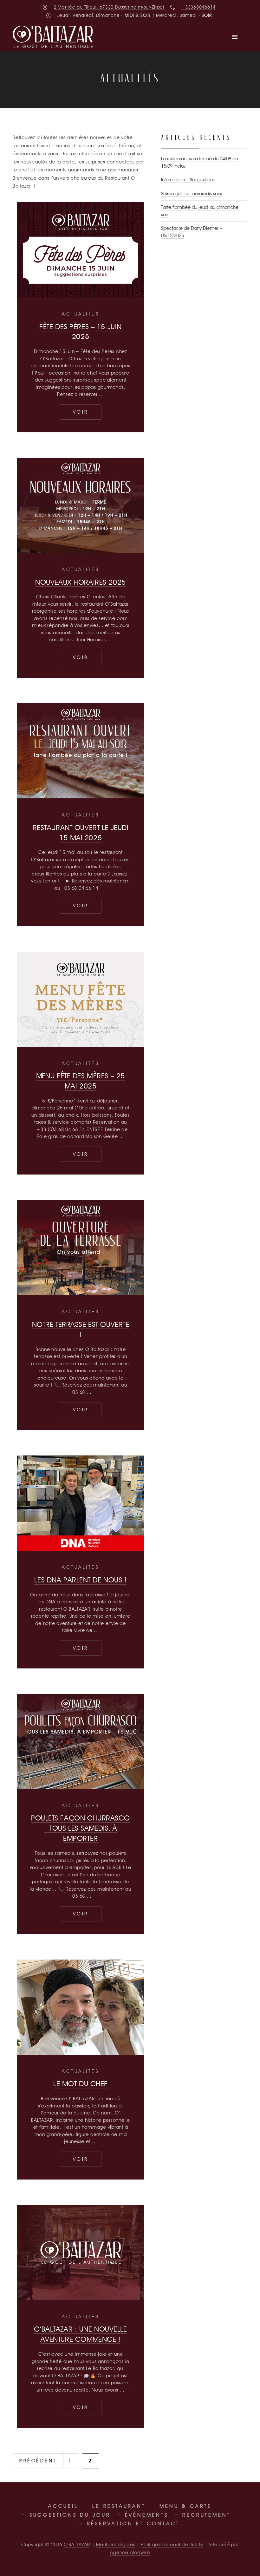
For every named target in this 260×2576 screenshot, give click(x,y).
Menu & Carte (186, 2506)
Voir (87, 412)
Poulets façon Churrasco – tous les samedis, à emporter (81, 1828)
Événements (147, 2515)
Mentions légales (116, 2545)
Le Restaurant (119, 2506)
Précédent (38, 2461)
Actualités (81, 314)
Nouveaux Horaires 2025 (81, 582)
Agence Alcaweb (130, 2553)
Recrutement (206, 2515)
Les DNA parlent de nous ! (80, 1580)
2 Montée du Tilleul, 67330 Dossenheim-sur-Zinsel (109, 7)
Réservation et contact (133, 2523)
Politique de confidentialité (172, 2545)
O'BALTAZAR (77, 2545)
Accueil (63, 2506)
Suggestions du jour (70, 2515)
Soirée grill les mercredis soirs (192, 194)
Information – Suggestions (188, 180)
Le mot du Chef (81, 2083)
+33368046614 (198, 7)
